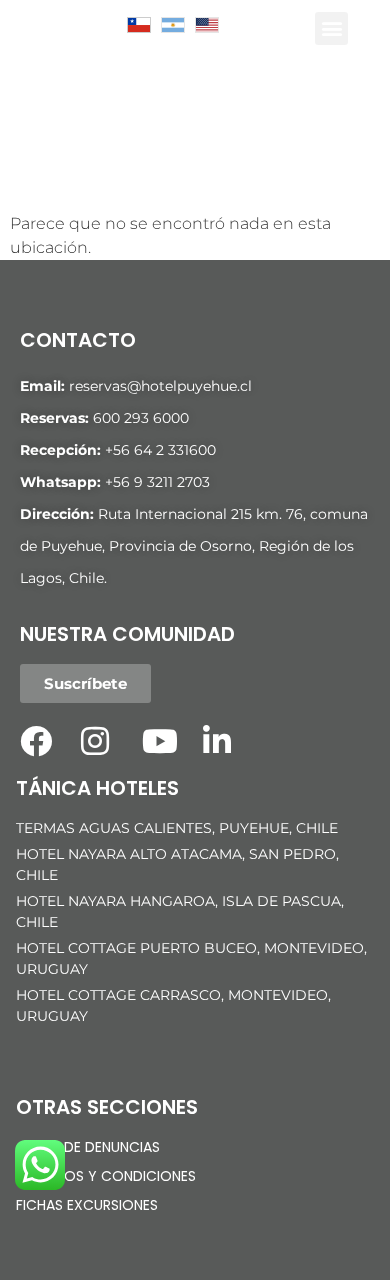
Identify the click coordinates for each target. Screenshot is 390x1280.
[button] (331, 28)
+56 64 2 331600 (160, 450)
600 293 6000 (141, 418)
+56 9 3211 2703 (157, 482)
